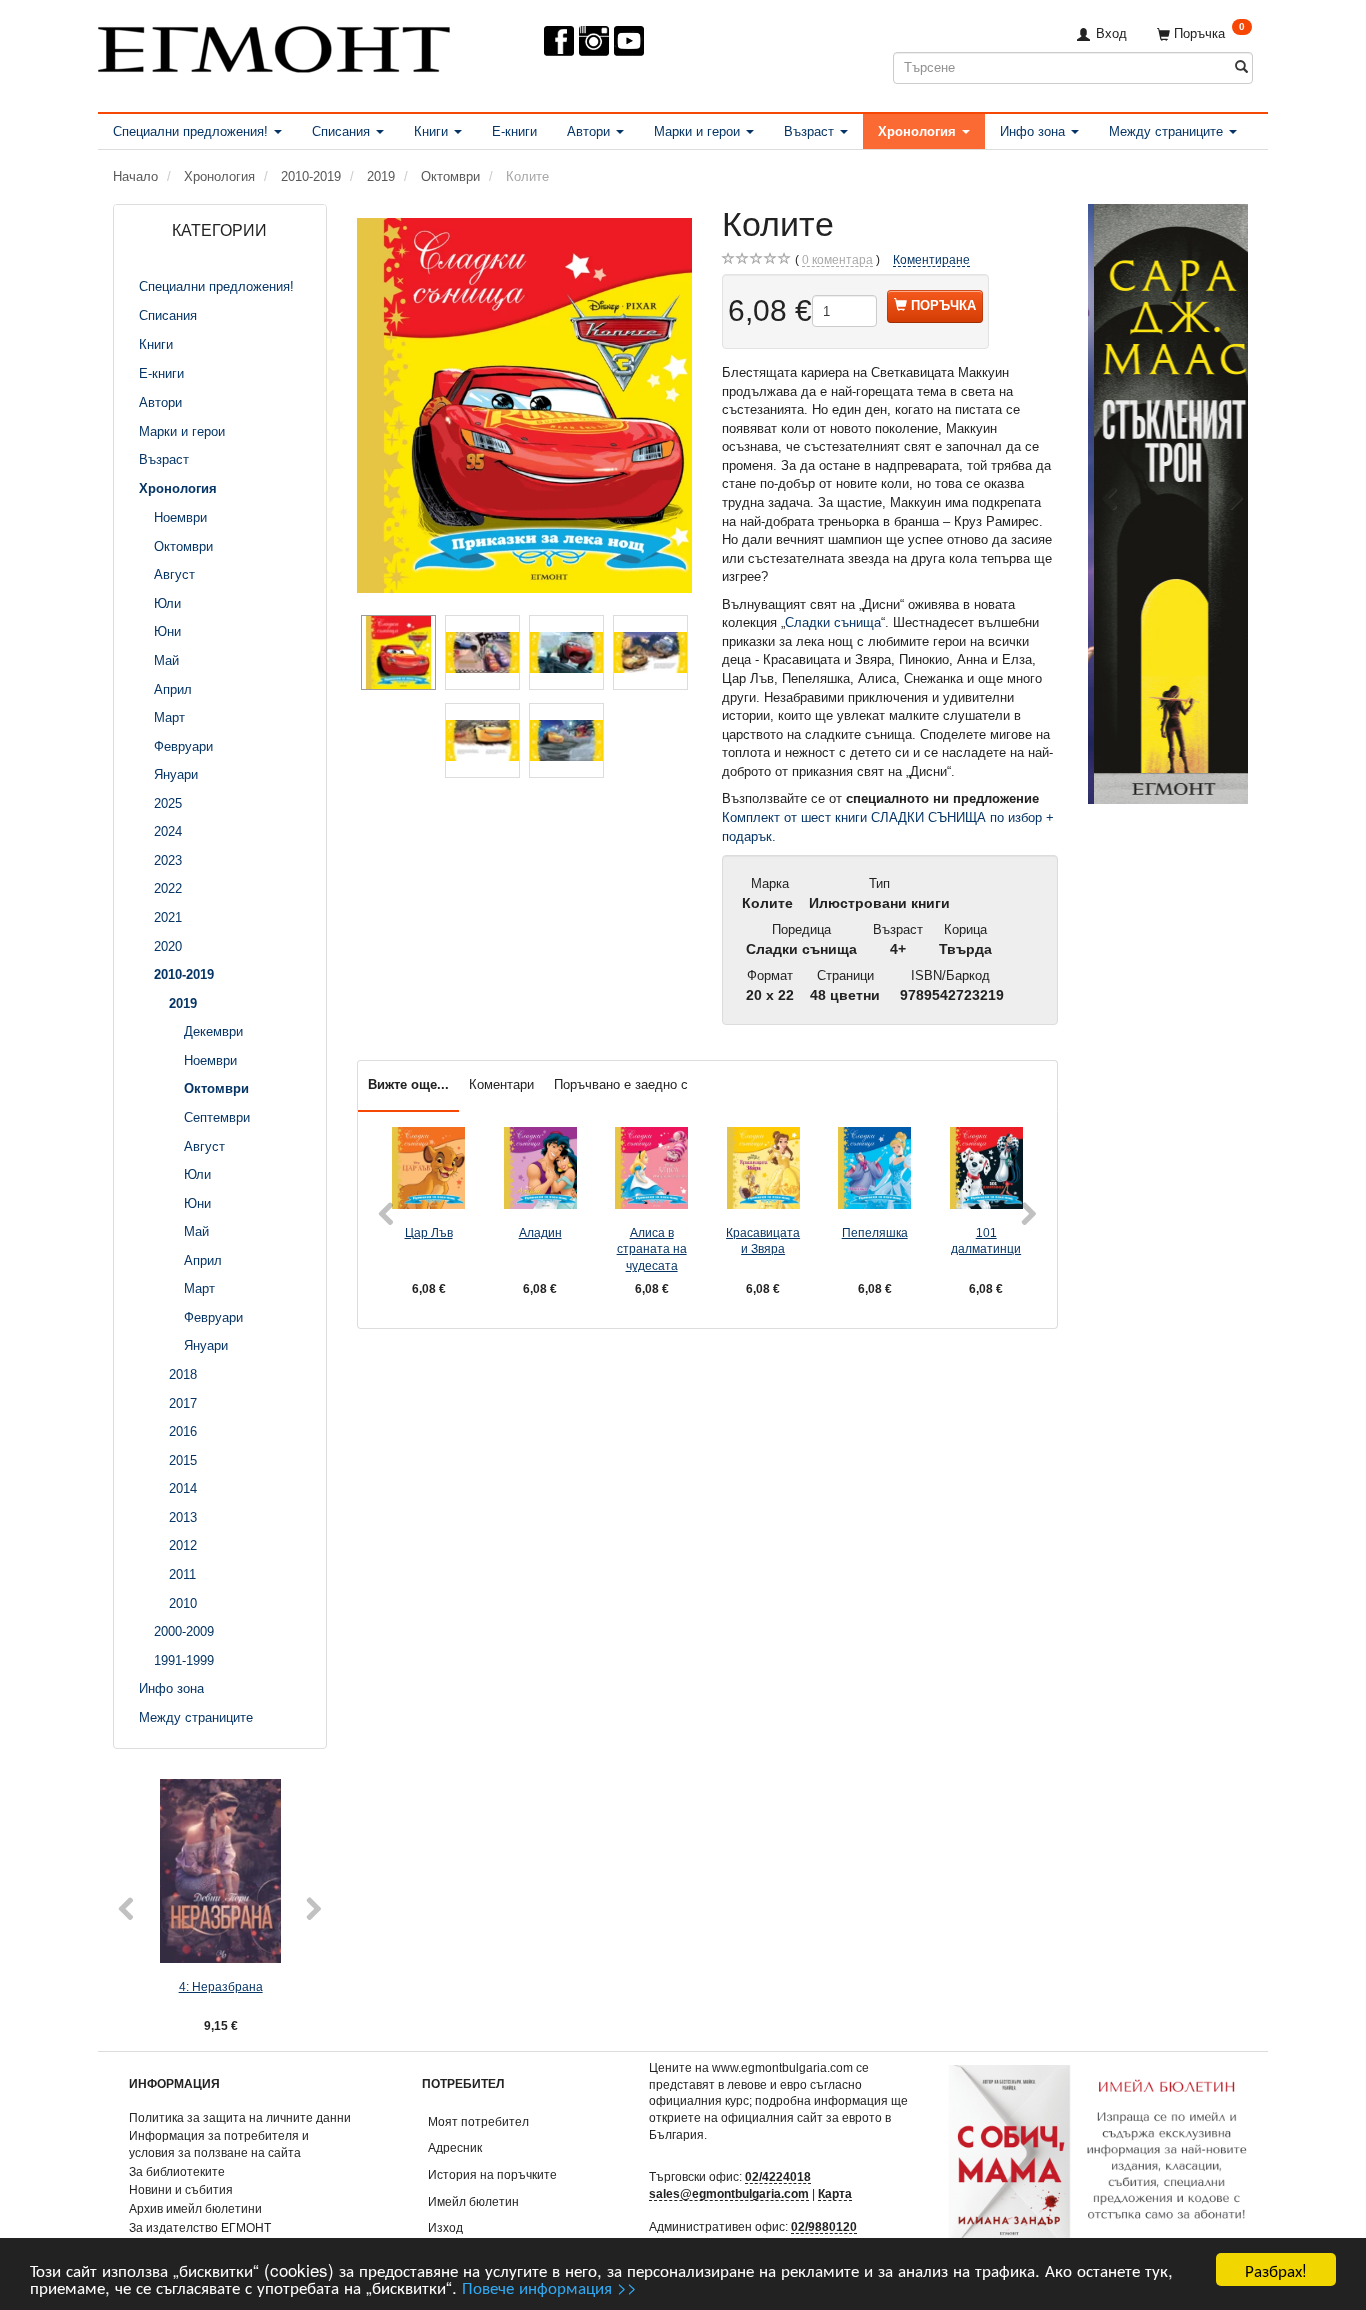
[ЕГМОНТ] (274, 45)
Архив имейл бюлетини (195, 2208)
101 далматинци (986, 1241)
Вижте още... (408, 1084)
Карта (835, 2193)
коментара (837, 259)
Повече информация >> (549, 2286)
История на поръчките (492, 2174)
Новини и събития (181, 2189)
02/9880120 (824, 2226)
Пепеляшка (875, 1232)
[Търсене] (1241, 67)
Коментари (501, 1084)
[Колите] (525, 405)
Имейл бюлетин (473, 2201)
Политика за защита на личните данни (240, 2117)
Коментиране (931, 259)
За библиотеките (177, 2171)
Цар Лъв (429, 1232)
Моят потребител (478, 2121)
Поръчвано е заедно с (621, 1084)
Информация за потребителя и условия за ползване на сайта (219, 2144)
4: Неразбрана (221, 1986)
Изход (445, 2227)
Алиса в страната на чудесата (652, 1249)
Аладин (540, 1232)
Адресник (455, 2147)
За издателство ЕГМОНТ (200, 2227)
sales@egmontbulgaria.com (729, 2193)
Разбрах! (1276, 2269)
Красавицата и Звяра (763, 1241)
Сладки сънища (833, 622)
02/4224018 (778, 2176)
